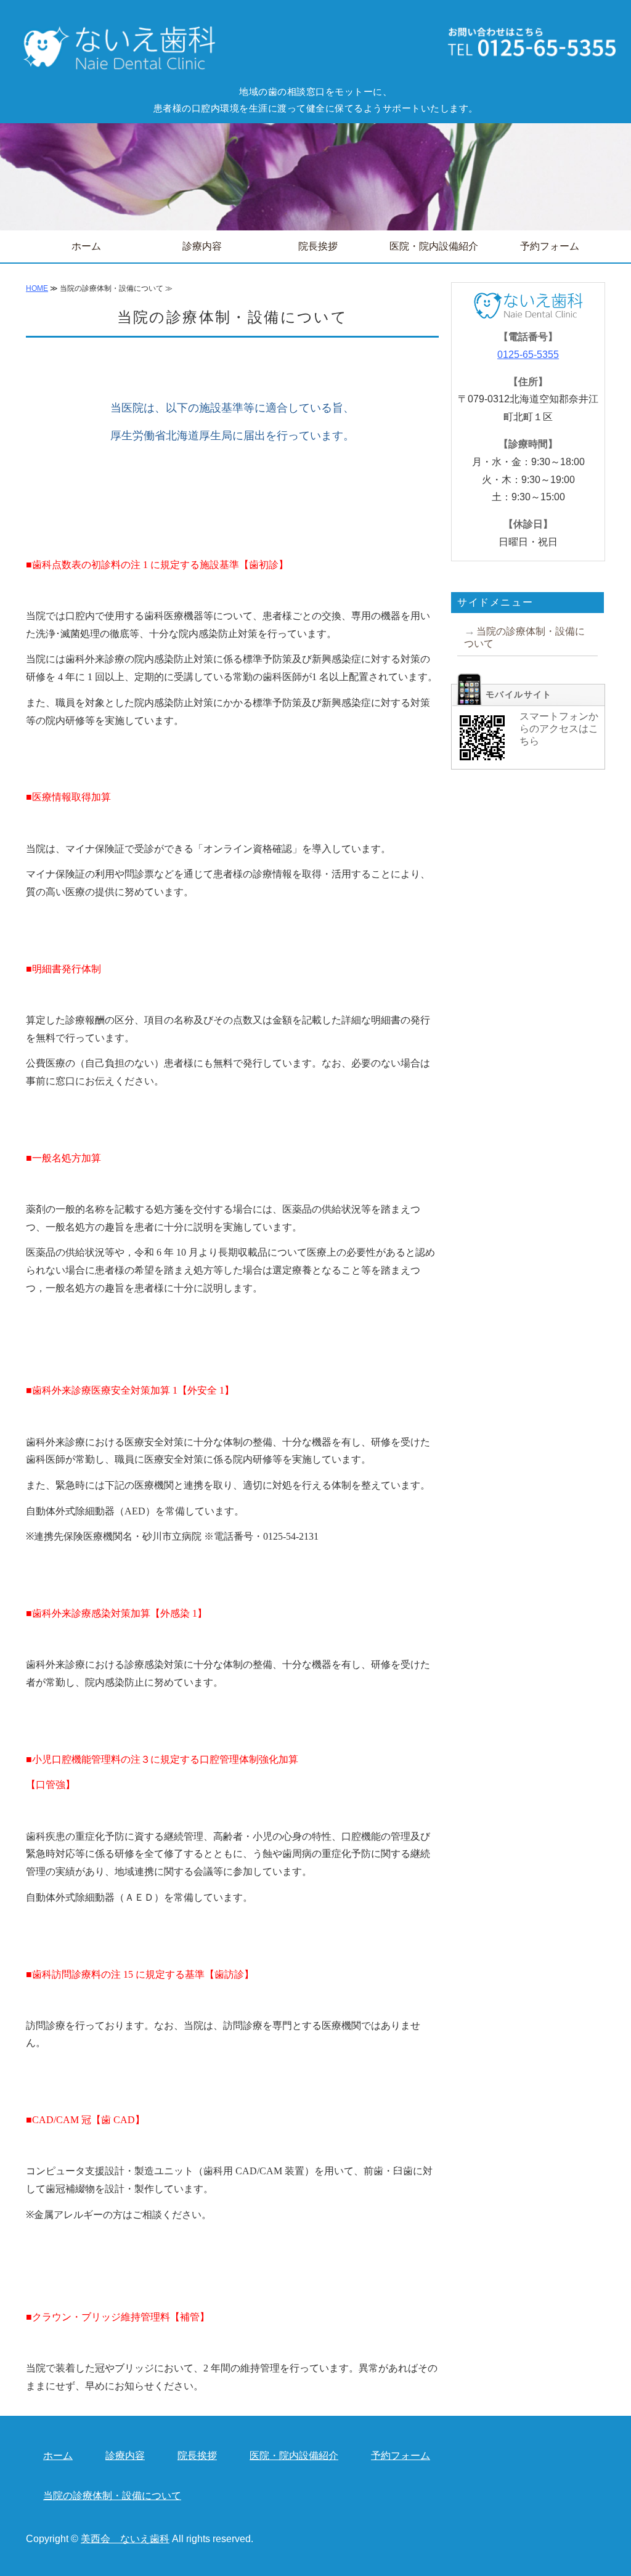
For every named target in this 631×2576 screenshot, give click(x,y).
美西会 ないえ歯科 (125, 2539)
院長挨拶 (318, 246)
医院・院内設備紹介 (434, 246)
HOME (37, 288)
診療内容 (202, 246)
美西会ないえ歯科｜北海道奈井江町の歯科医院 (115, 49)
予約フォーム (550, 246)
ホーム (86, 246)
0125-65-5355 (528, 355)
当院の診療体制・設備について (524, 637)
